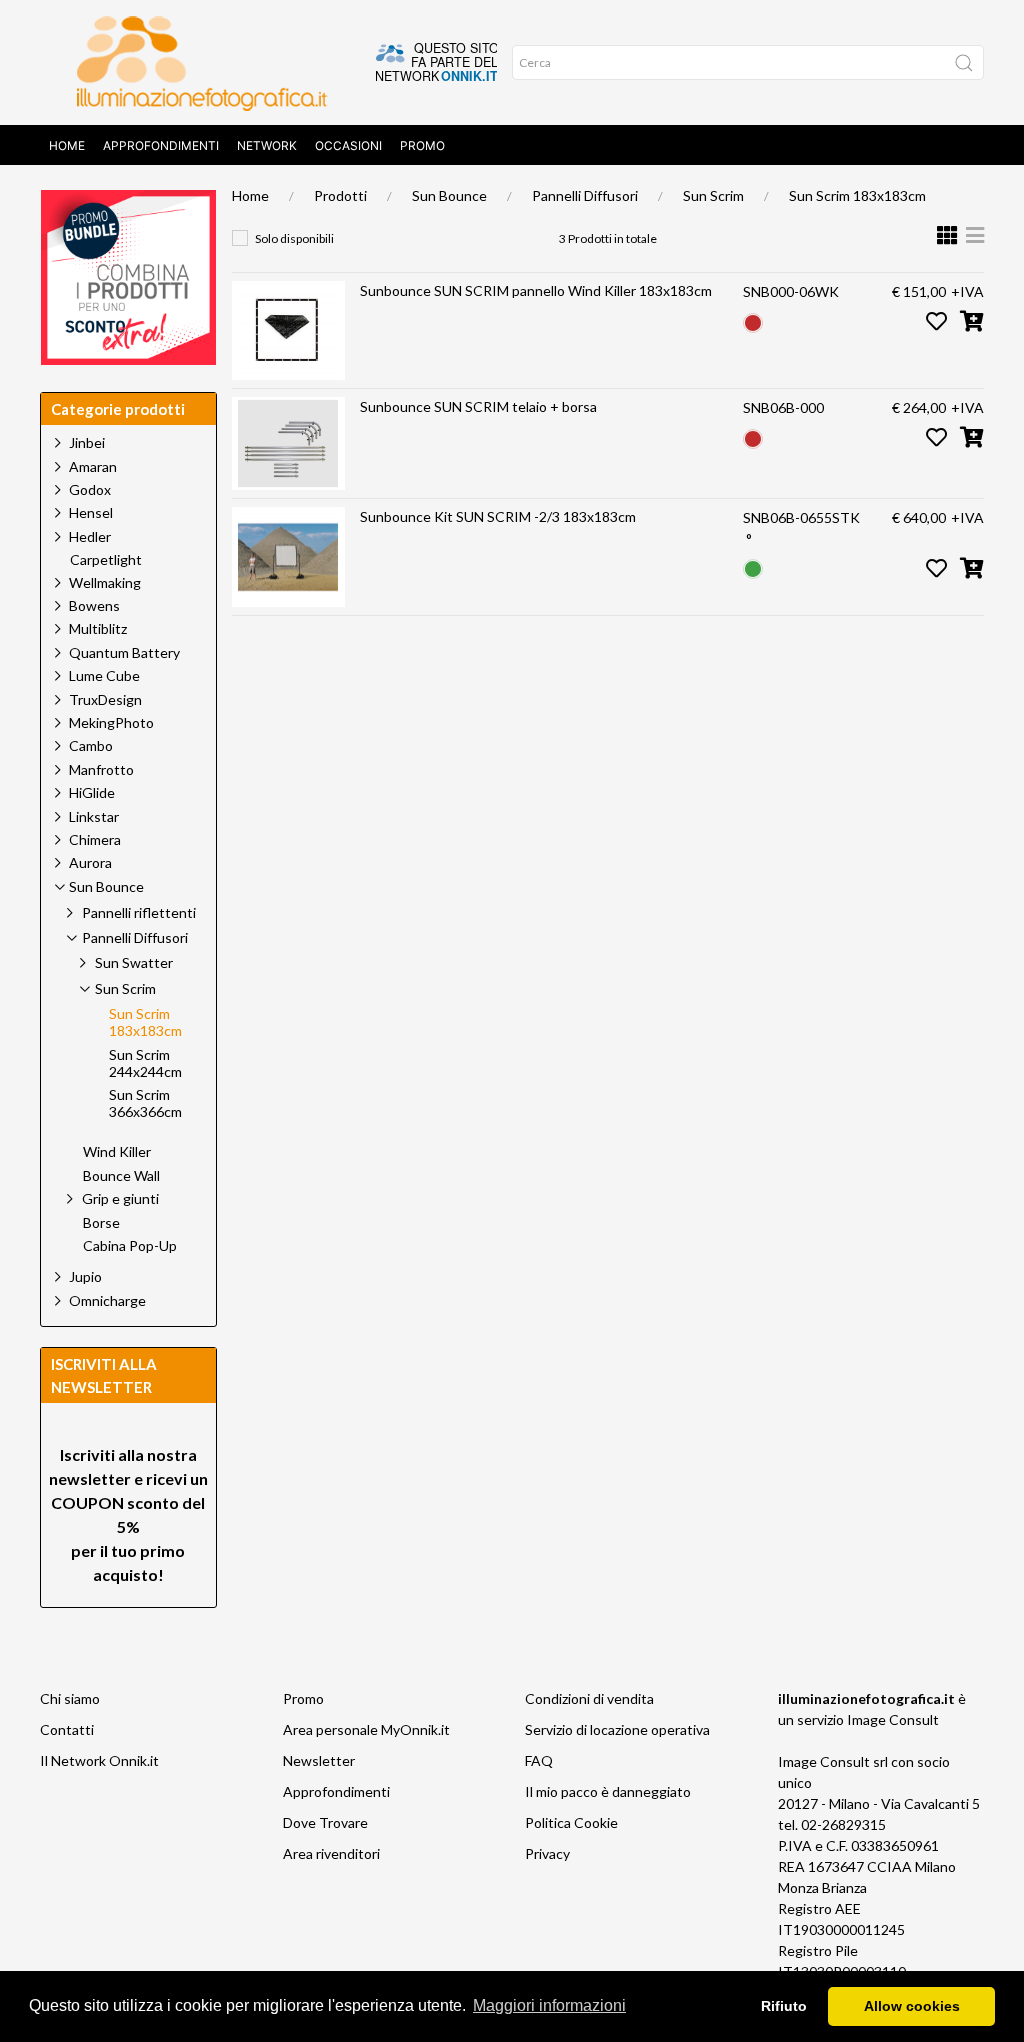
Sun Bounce (449, 195)
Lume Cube (104, 675)
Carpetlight (106, 560)
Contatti (67, 1729)
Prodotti (340, 195)
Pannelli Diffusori (585, 195)
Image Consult (893, 1719)
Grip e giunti (120, 1198)
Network (267, 145)
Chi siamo (70, 1698)
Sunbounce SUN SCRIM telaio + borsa (478, 406)
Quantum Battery (124, 652)
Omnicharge (107, 1300)
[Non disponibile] (753, 320)
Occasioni (348, 145)
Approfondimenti (161, 145)
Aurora (90, 862)
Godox (90, 489)
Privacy (547, 1853)
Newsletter (319, 1760)
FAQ (539, 1760)
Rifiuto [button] (784, 2006)
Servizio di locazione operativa (617, 1729)
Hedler (90, 536)
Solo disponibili (294, 238)
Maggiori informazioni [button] (549, 2005)
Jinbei (87, 442)
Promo (422, 145)
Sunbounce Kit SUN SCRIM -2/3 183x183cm (498, 516)
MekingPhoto (111, 722)
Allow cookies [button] (912, 2006)
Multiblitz (98, 628)
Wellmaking (105, 582)
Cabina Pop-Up (130, 1246)
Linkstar (94, 816)
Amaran (93, 466)
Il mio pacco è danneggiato (608, 1791)
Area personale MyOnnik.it (366, 1729)
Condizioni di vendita (589, 1698)
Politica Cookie (571, 1822)
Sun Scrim (713, 195)
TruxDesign (105, 699)
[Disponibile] (753, 567)
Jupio (85, 1276)
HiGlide (92, 792)
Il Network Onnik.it (99, 1760)
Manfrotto (101, 769)
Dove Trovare (325, 1822)
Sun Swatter (134, 962)
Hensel (91, 512)
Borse (101, 1223)
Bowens (94, 605)
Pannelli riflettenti (139, 912)
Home (67, 145)
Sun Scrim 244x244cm (145, 1063)
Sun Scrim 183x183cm (857, 195)
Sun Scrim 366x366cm (145, 1103)
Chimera (95, 839)
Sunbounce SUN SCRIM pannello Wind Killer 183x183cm (536, 290)
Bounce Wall (121, 1176)
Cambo (91, 745)
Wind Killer (117, 1152)
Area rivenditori (331, 1853)
